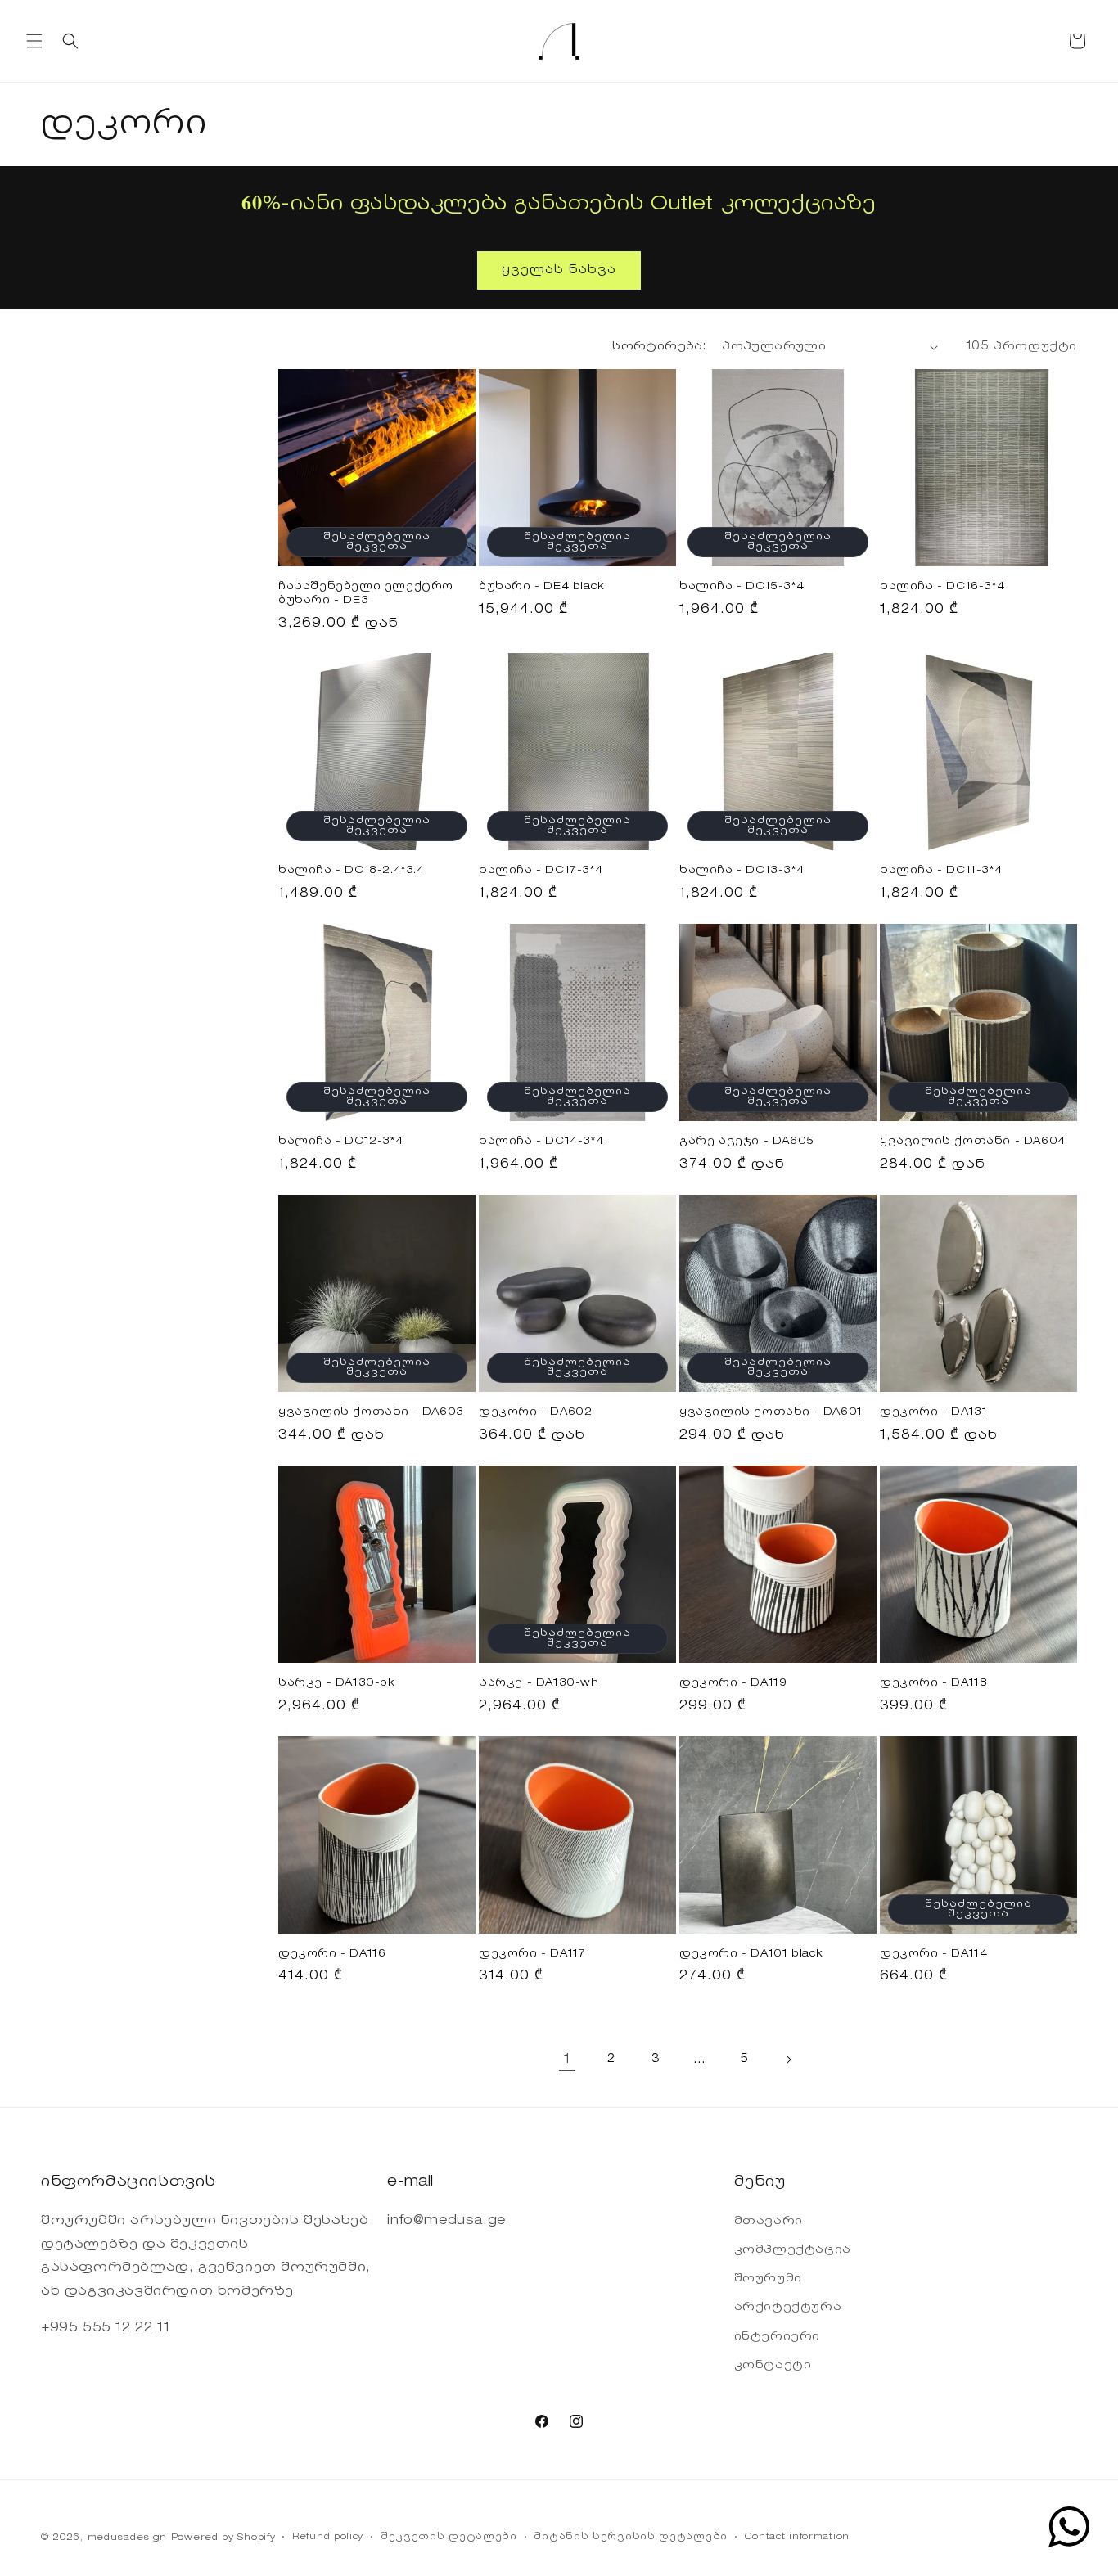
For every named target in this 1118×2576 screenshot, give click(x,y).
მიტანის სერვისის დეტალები (631, 2537)
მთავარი (769, 2221)
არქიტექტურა (788, 2308)
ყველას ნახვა (559, 270)
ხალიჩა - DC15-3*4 (742, 586)
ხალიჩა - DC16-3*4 (942, 586)
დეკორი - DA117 (532, 1954)
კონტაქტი (773, 2365)
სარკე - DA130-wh (539, 1683)
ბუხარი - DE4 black (542, 586)
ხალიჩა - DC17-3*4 (541, 870)
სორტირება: (659, 347)
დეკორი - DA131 (933, 1412)
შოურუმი (768, 2279)
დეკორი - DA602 (535, 1412)
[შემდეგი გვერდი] (788, 2060)
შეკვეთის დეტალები (449, 2537)
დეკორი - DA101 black (751, 1954)
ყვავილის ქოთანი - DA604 (973, 1141)
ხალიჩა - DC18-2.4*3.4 (352, 870)
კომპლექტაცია (793, 2249)
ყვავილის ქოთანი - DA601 (771, 1412)
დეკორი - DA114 (933, 1954)
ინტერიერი (777, 2336)
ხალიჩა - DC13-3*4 (742, 870)
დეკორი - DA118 (933, 1683)
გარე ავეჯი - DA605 (747, 1141)
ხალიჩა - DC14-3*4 (541, 1141)
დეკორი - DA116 (332, 1954)
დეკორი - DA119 (733, 1683)
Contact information (797, 2537)
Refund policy (328, 2537)
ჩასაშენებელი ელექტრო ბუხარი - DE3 (366, 593)
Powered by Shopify (223, 2538)
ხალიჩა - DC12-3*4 (340, 1141)
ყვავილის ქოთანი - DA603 (371, 1412)
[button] (34, 41)
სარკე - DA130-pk (337, 1683)
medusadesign (127, 2538)
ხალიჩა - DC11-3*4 (941, 870)
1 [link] (567, 2059)
